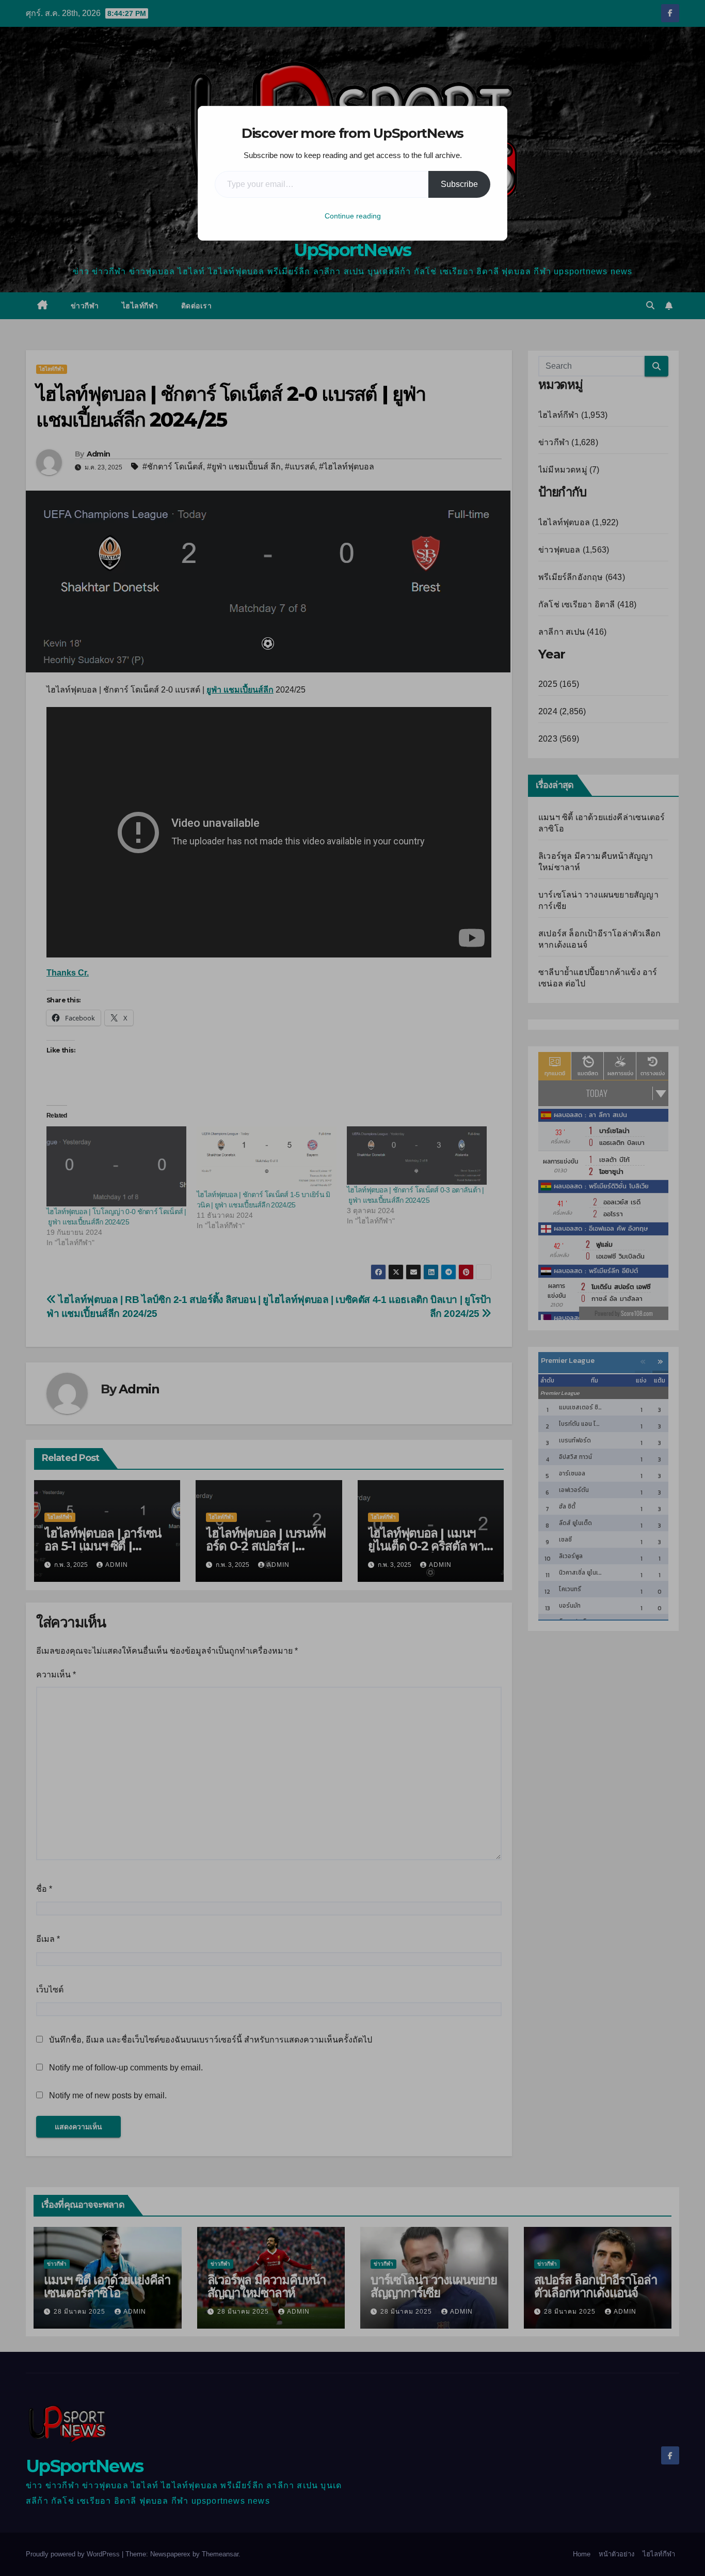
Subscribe (459, 184)
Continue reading (353, 216)
